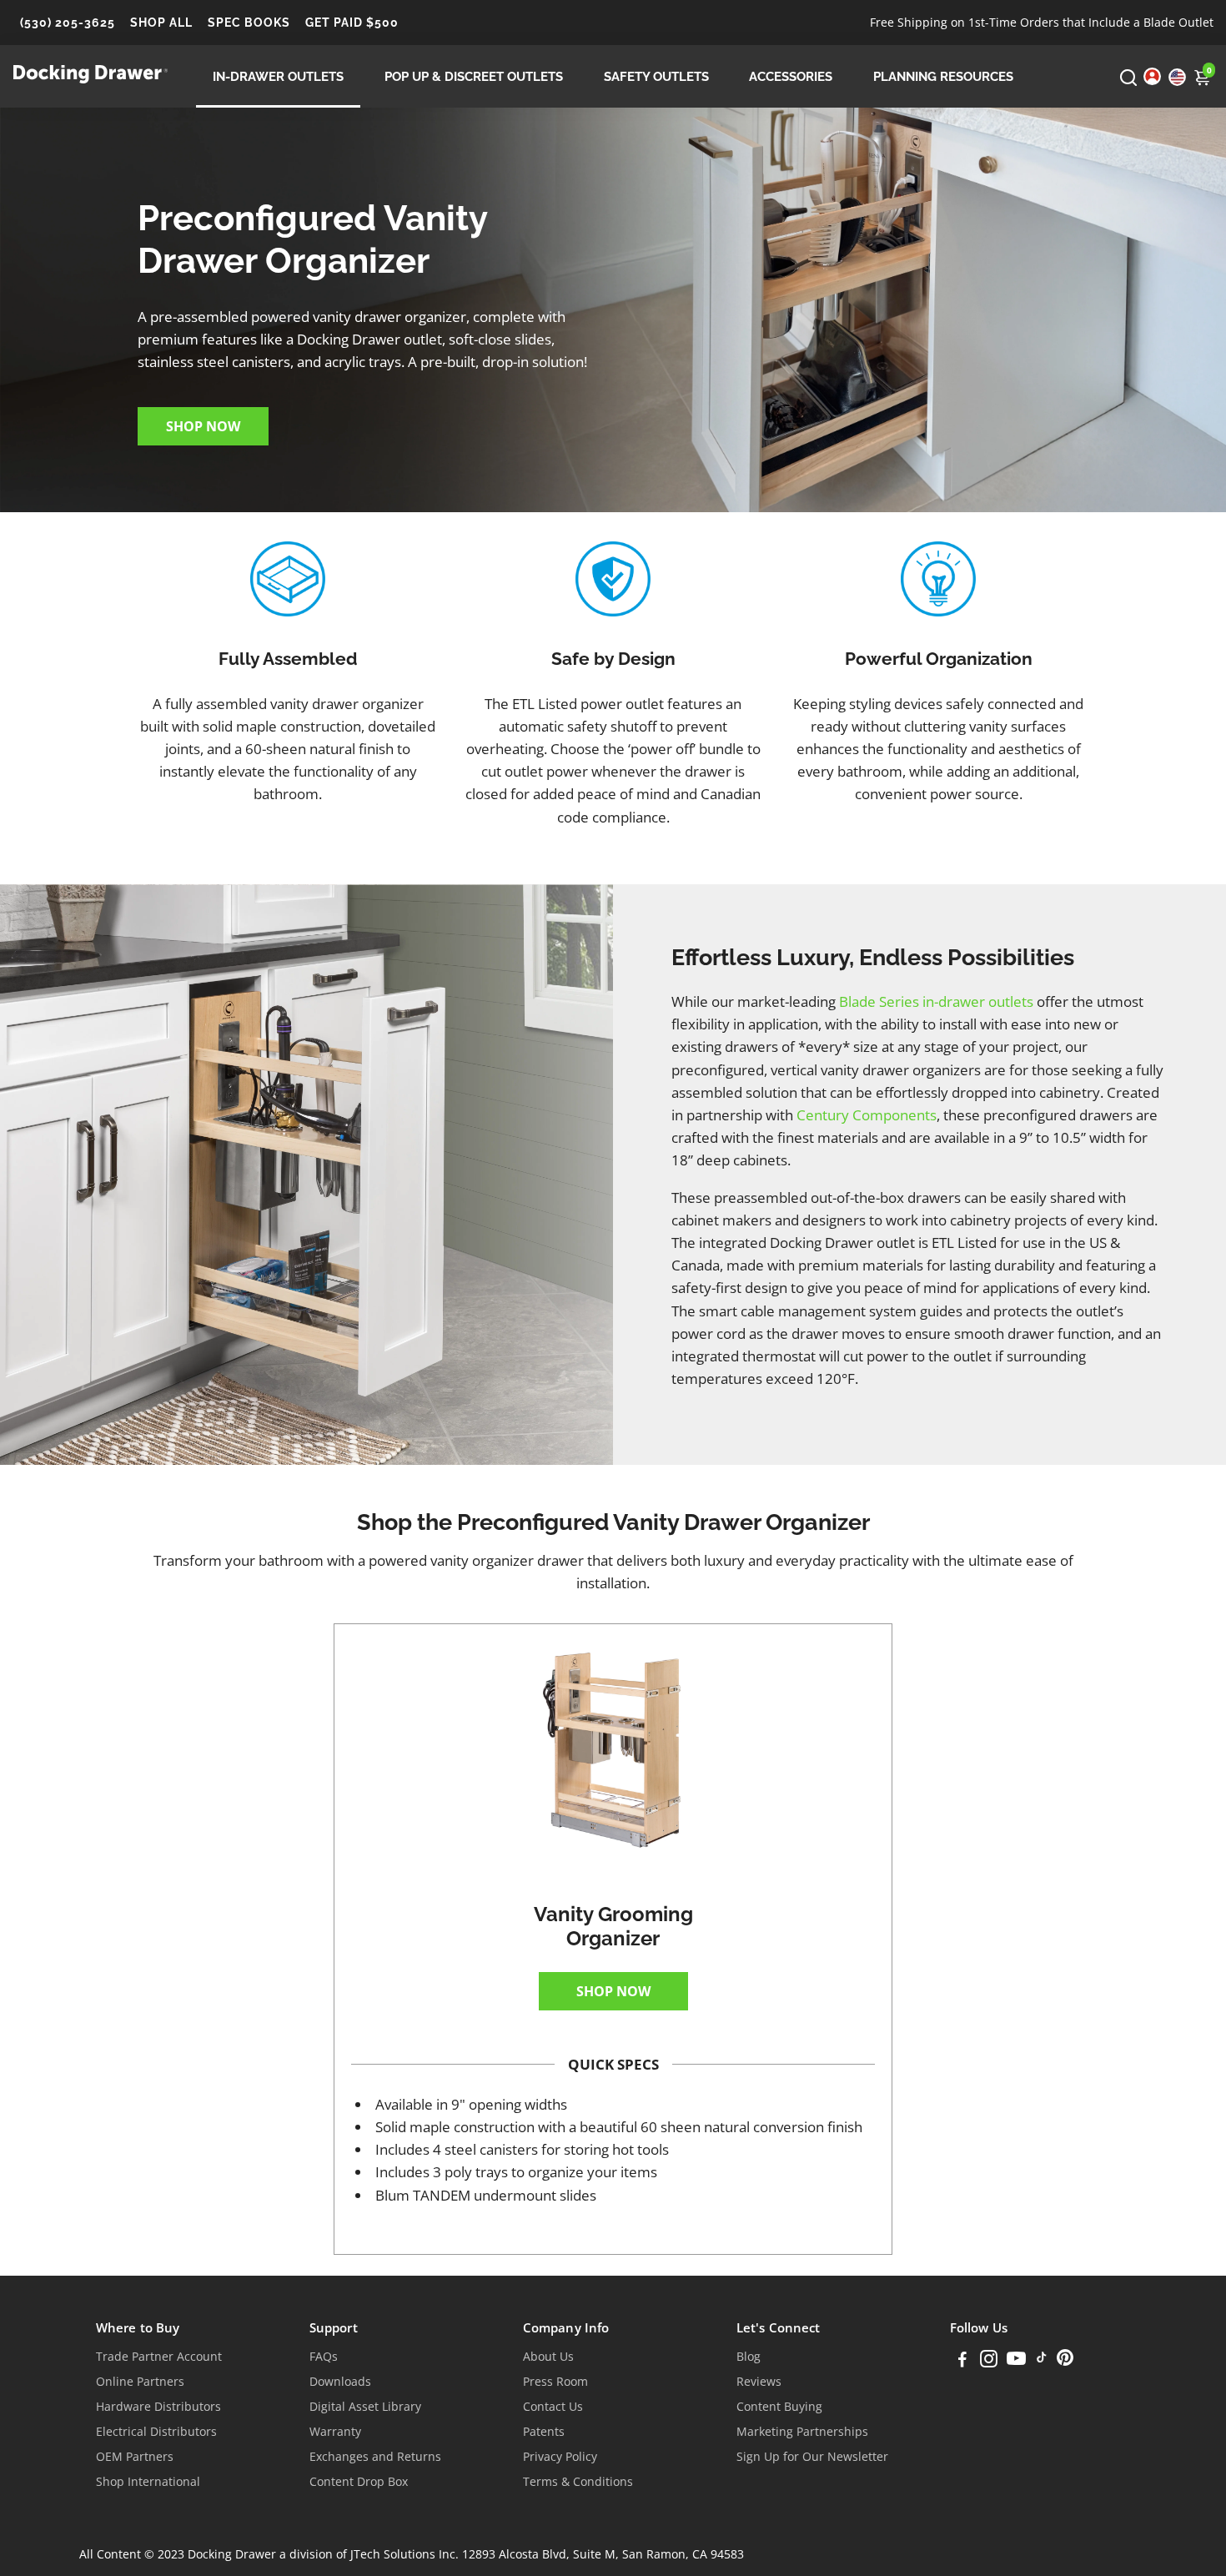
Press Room (555, 2382)
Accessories (791, 77)
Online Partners (140, 2382)
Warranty (335, 2432)
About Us (548, 2357)
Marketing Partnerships (802, 2432)
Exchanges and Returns (375, 2457)
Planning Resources (943, 77)
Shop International (148, 2482)
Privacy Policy (560, 2457)
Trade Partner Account (159, 2357)
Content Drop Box (359, 2482)
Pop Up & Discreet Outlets (474, 77)
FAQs (324, 2357)
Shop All (161, 23)
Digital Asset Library (365, 2407)
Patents (544, 2432)
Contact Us (553, 2407)
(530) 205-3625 (68, 23)
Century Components (867, 1115)
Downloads (340, 2382)
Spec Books (249, 23)
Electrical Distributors (156, 2432)
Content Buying (779, 2407)
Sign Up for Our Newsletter (812, 2457)
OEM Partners (135, 2457)
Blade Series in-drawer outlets (936, 1001)
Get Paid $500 (352, 23)
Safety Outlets (656, 77)
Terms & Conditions (578, 2482)
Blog (749, 2357)
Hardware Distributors (158, 2407)
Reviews (759, 2382)
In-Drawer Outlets (278, 77)
